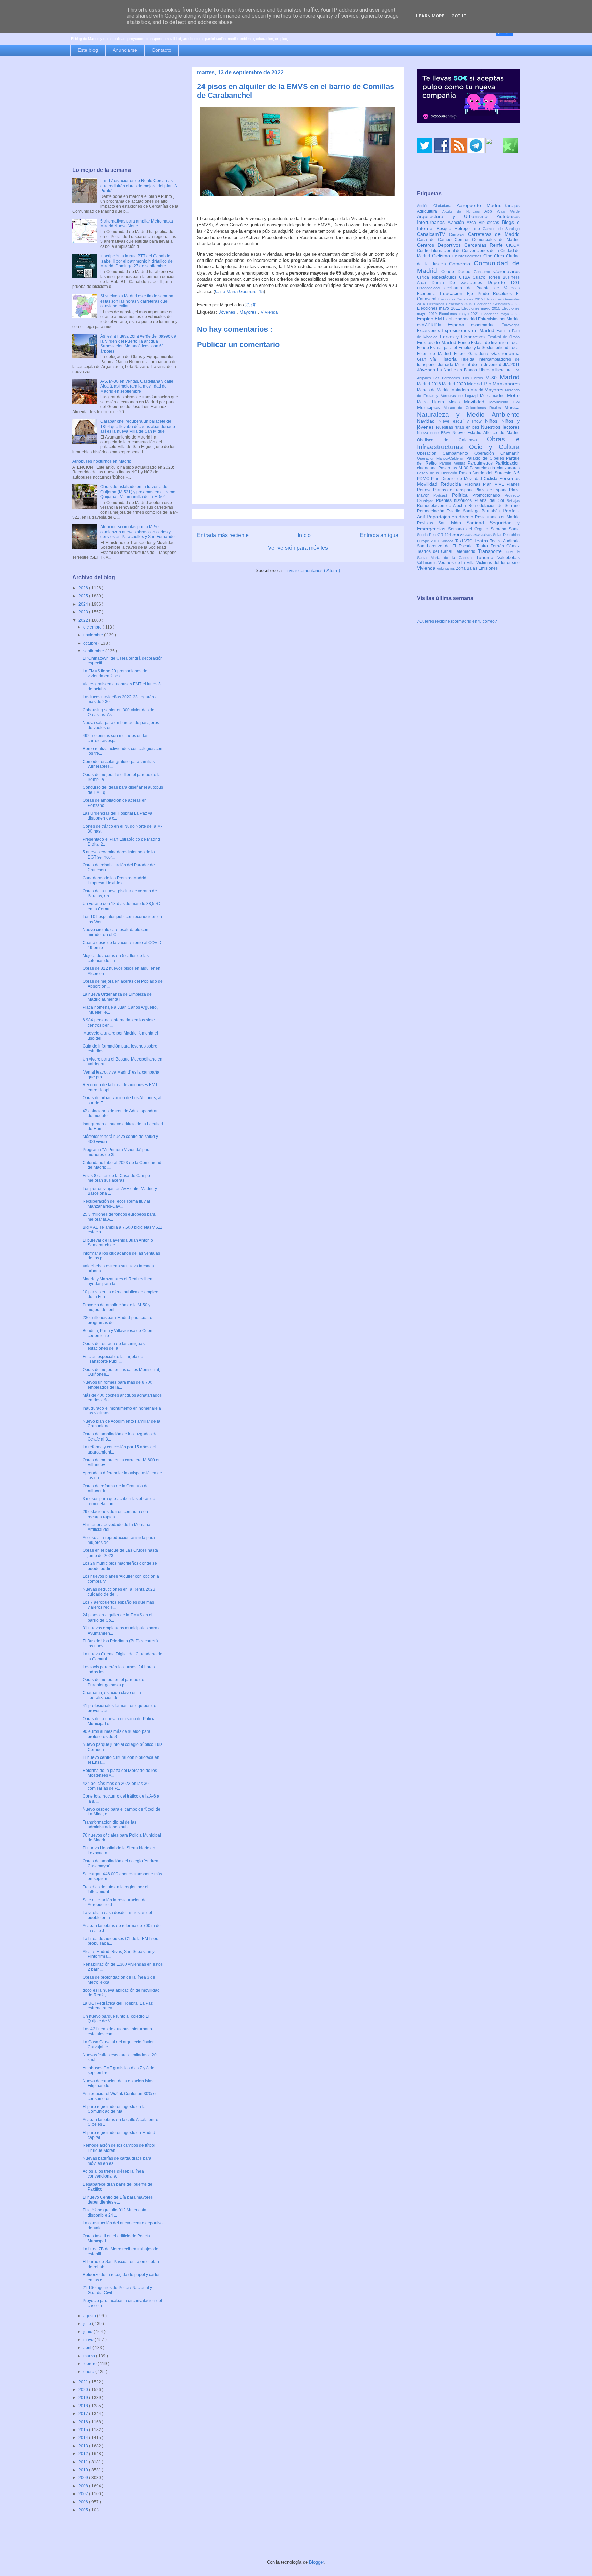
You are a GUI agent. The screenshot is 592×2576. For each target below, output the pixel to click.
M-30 (492, 378)
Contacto (162, 50)
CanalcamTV (433, 234)
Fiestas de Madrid (437, 342)
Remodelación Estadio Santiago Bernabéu (460, 511)
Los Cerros (474, 378)
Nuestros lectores (501, 427)
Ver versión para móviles (298, 548)
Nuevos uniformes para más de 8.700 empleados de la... (118, 1385)
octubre (91, 643)
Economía (428, 294)
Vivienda (269, 312)
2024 (84, 604)
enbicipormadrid (462, 319)
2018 (84, 2406)
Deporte (499, 282)
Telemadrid (466, 551)
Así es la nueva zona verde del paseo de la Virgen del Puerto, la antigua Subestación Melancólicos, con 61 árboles (138, 344)
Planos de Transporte (454, 490)
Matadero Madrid (468, 390)
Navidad (428, 421)
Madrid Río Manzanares (493, 384)
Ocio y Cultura (494, 447)
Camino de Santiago (501, 229)
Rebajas (513, 501)
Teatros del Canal (436, 551)
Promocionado (489, 495)
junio (88, 2332)
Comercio (461, 264)
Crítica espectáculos (438, 277)
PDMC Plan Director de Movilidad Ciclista (458, 479)
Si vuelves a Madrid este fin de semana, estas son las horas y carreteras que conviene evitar (137, 301)
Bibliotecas (490, 223)
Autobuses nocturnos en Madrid (102, 461)
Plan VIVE (495, 484)
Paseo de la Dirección (438, 473)
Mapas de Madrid (434, 390)
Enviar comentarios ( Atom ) (312, 570)
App (491, 211)
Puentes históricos (455, 500)
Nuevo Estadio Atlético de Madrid (486, 433)
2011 (84, 2462)
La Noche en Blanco (458, 370)
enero (89, 2372)
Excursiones (429, 331)
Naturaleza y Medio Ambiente (468, 414)
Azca (473, 223)
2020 (84, 2390)
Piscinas (474, 484)
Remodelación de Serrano (494, 506)
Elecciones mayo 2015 (482, 308)
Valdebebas (509, 558)
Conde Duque (458, 272)
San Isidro (452, 523)
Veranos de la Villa (457, 563)
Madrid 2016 (429, 384)
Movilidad (477, 402)
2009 (84, 2478)
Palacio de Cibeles (486, 458)
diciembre (93, 627)
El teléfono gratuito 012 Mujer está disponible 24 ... (114, 2212)
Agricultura (430, 211)
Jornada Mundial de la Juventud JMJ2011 (479, 365)
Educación (453, 293)
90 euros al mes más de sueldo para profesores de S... (116, 1734)
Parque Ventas (453, 463)
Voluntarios (446, 568)
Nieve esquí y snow (462, 421)
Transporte (491, 551)
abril (88, 2348)
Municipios (430, 407)
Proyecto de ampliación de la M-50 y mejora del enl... (116, 1307)
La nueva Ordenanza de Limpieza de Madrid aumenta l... (117, 997)
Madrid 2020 (454, 384)
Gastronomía (505, 353)
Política (462, 495)
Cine (489, 256)
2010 (84, 2470)
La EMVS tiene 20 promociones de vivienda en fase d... (115, 673)
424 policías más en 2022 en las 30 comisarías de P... (116, 1786)
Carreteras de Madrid (494, 234)
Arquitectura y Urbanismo (457, 216)
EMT (441, 319)
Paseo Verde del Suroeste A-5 (489, 473)
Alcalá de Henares (464, 211)
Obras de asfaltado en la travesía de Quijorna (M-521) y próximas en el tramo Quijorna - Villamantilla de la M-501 (138, 492)
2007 (84, 2494)
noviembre (94, 635)
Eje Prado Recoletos (491, 294)
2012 (84, 2454)
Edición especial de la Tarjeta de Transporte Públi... (113, 1359)
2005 (84, 2510)
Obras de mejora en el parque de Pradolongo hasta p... (113, 1682)
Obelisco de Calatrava (452, 440)
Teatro (482, 541)
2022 (84, 620)
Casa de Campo (436, 240)
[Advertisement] (125, 112)
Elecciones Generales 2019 (451, 304)
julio (88, 2324)
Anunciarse (125, 50)
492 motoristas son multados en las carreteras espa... (115, 738)
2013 (84, 2446)
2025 (84, 596)
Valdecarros (428, 563)
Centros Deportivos (441, 245)
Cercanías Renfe (485, 245)
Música (512, 407)
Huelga (470, 359)
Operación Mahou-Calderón (442, 458)
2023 (84, 612)
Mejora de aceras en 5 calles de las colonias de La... (116, 958)
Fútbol (461, 354)
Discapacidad (431, 288)
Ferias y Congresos (464, 337)
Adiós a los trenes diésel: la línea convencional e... (113, 2174)
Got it (459, 16)
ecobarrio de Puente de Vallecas (482, 288)
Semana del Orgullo (469, 529)
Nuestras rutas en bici (459, 427)
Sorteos (448, 541)
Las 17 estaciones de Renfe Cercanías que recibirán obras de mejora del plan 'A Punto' (139, 186)
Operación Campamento (446, 453)
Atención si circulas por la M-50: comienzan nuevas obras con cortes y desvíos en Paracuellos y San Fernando (138, 532)
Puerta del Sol (491, 500)
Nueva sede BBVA (435, 433)
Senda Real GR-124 (435, 535)
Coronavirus (507, 271)
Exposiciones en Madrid (469, 330)
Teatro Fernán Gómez (498, 546)
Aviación (457, 223)
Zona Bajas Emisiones (477, 568)
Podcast (443, 495)
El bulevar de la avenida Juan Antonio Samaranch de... (118, 1243)
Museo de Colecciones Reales (474, 408)
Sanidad (478, 523)
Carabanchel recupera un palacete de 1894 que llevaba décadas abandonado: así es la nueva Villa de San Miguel (138, 426)
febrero (90, 2364)
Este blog (88, 50)
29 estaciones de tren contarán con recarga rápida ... (115, 1514)
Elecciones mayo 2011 (439, 308)
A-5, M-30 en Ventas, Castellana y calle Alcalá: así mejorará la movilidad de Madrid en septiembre (137, 386)
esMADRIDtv (432, 325)
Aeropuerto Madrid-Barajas (488, 205)
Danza (441, 283)
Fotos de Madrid (435, 354)
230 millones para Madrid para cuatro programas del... (118, 1320)
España (460, 325)
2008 (84, 2486)
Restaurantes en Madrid (497, 517)
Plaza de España (492, 490)
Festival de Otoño (504, 337)
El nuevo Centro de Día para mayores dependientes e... (118, 2200)
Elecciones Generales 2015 (461, 299)
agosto (90, 2316)
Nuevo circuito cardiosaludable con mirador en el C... (115, 932)
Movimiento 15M (504, 402)
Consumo (484, 272)
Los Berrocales (448, 378)
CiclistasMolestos (468, 256)
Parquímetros (482, 463)
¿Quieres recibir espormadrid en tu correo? (457, 621)
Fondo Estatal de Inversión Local (489, 343)
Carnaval (459, 234)
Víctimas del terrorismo (498, 563)
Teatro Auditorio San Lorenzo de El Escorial (468, 543)
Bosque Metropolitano (460, 229)
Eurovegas (511, 325)
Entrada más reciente (223, 535)
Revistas (428, 523)
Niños (493, 421)
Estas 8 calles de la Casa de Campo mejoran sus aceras (116, 1178)
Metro (513, 395)
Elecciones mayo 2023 (501, 314)
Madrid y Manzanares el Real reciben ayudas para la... (118, 1281)
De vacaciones (468, 283)
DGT (515, 283)
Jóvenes (228, 312)
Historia (451, 359)
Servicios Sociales (473, 534)
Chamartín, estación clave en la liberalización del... (112, 1695)
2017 (84, 2414)
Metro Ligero (433, 402)
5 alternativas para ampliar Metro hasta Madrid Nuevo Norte (137, 224)
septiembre (94, 651)
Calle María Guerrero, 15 (239, 291)
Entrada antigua (379, 535)
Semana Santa (505, 529)
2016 (84, 2422)
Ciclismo (442, 256)
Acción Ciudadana (437, 206)
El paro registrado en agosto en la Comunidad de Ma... (114, 2109)
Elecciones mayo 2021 (460, 314)
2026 (84, 588)
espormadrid (486, 325)
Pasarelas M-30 (454, 468)
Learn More (430, 16)
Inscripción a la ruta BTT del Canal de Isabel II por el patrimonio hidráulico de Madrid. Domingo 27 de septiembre (137, 261)
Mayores (249, 312)
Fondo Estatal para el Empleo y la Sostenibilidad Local (468, 348)
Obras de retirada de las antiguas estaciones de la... (114, 1346)
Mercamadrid (494, 396)
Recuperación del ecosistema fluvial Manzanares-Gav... (116, 1204)
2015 (84, 2430)
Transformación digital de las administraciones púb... (109, 1825)
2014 (84, 2438)
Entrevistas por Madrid (499, 319)
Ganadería (480, 354)
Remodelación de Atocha (443, 506)
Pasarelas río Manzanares (495, 468)
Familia (504, 331)
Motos (456, 402)
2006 (84, 2502)
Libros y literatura (496, 370)
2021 (84, 2382)
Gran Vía (429, 359)
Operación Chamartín (497, 453)
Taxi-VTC (465, 541)
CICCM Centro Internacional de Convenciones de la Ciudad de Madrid (468, 251)
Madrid (510, 377)
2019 (84, 2398)
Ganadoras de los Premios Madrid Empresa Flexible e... (114, 880)
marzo (90, 2356)
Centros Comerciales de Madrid (487, 240)
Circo (500, 256)
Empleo (426, 319)
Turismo (487, 557)
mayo (89, 2340)
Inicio (304, 535)
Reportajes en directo (451, 517)
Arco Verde (508, 211)
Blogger (316, 2562)
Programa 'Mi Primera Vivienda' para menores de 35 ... (117, 1152)
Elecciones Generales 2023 (497, 304)
